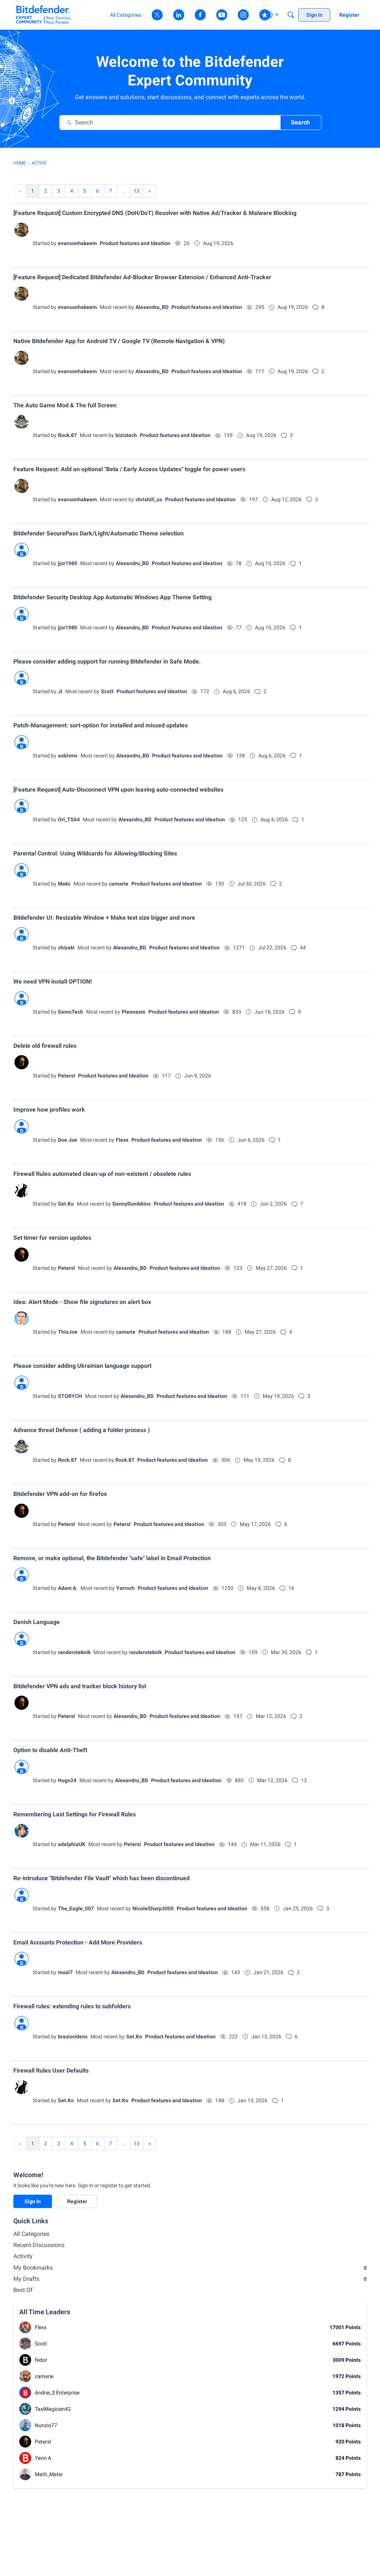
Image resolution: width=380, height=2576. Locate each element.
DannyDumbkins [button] (132, 1204)
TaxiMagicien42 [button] (53, 2409)
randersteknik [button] (74, 1652)
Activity (23, 2256)
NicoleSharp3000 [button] (153, 1908)
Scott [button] (107, 691)
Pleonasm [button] (134, 1012)
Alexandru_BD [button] (152, 307)
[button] (22, 230)
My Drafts (190, 2279)
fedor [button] (41, 2360)
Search (300, 122)
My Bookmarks (190, 2268)
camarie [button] (119, 884)
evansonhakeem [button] (77, 243)
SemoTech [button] (71, 1012)
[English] (44, 15)
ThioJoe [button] (68, 1332)
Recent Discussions (39, 2245)
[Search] (291, 15)
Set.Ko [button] (66, 1204)
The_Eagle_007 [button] (76, 1908)
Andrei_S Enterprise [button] (57, 2393)
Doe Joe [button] (68, 1140)
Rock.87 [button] (67, 435)
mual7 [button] (65, 1972)
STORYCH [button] (70, 1396)
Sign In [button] (33, 2201)
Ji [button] (60, 691)
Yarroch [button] (125, 1588)
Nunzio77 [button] (46, 2425)
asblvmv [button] (68, 756)
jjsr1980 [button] (68, 563)
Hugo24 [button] (67, 1780)
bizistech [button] (126, 435)
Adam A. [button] (68, 1588)
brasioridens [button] (73, 2037)
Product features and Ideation (135, 243)
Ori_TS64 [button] (69, 819)
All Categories (31, 2234)
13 (137, 191)
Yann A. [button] (44, 2458)
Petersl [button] (66, 1076)
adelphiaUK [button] (72, 1844)
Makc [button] (64, 884)
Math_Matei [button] (49, 2474)
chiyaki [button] (66, 948)
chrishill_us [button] (149, 499)
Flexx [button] (122, 1140)
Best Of (23, 2290)
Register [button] (77, 2201)
